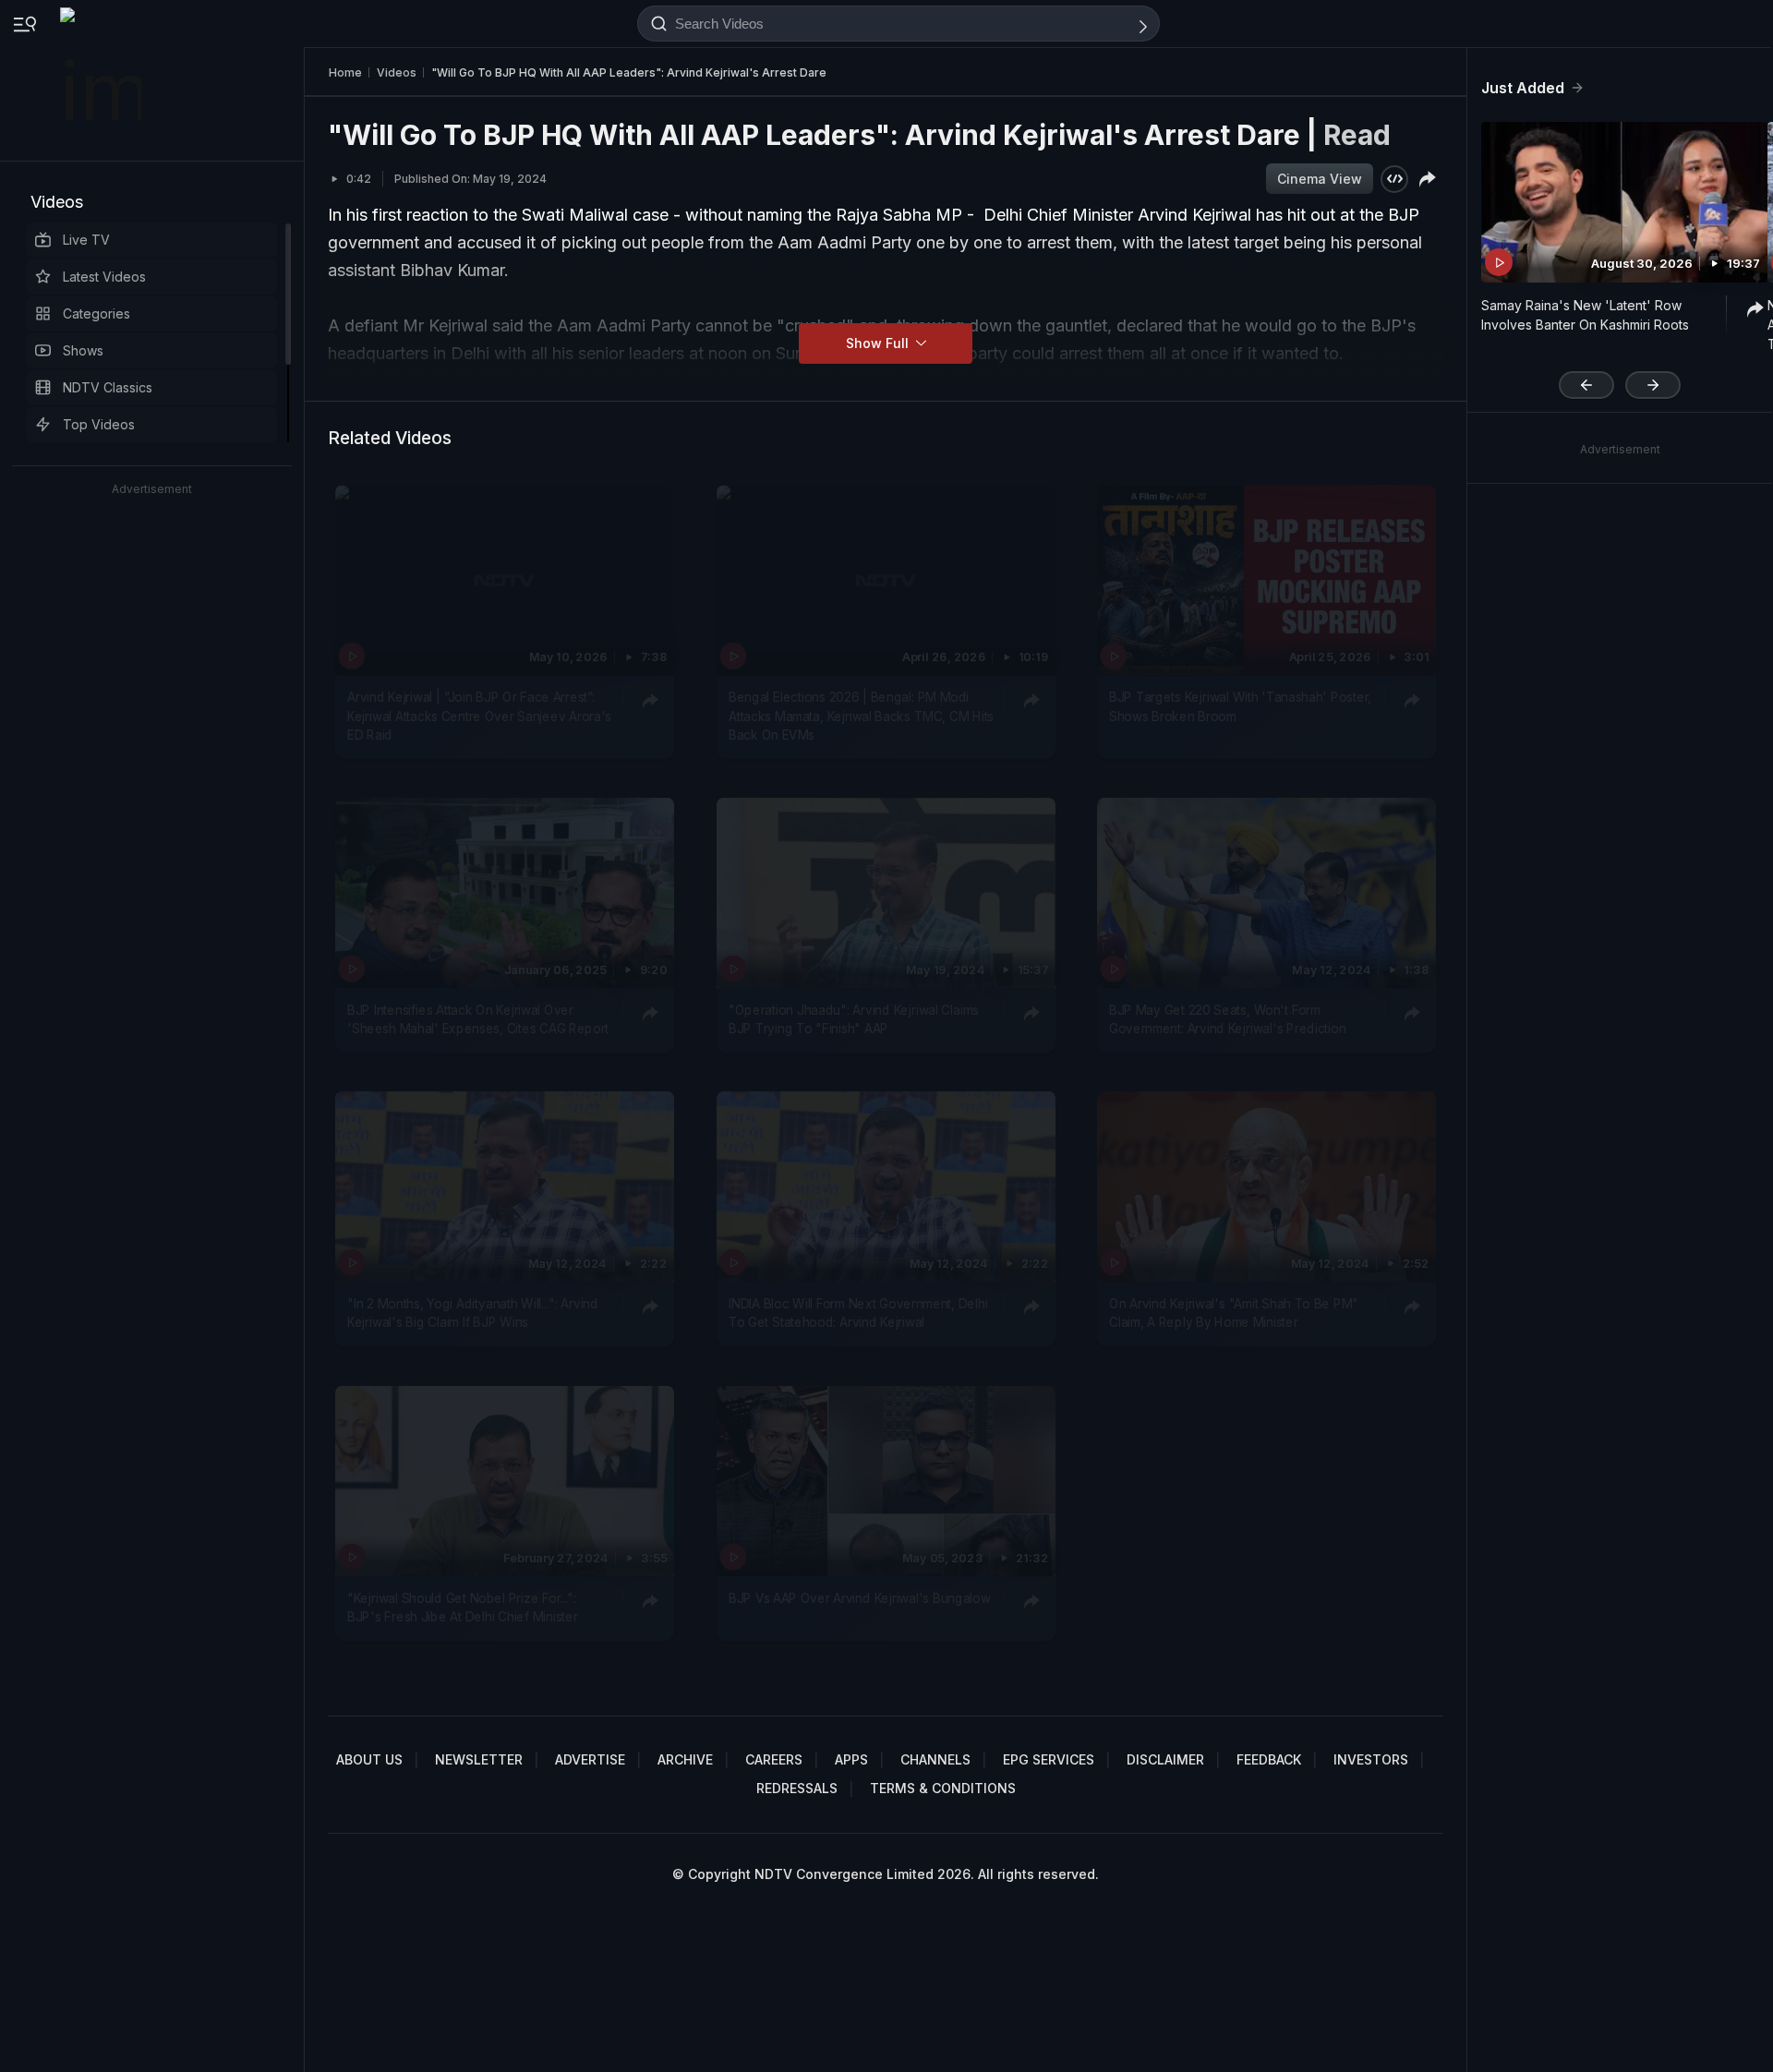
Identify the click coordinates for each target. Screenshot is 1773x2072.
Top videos (99, 424)
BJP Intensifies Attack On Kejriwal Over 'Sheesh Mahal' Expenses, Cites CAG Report (478, 1019)
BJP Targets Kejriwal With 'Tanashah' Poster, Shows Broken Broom (1240, 706)
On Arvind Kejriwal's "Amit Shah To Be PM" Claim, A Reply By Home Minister (1234, 1313)
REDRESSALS (797, 1788)
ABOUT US (369, 1759)
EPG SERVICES (1049, 1759)
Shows (83, 350)
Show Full (879, 343)
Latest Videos (104, 277)
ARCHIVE (685, 1759)
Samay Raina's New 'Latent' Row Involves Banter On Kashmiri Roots (1585, 315)
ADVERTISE (590, 1759)
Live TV (86, 240)
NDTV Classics (108, 387)
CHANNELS (935, 1759)
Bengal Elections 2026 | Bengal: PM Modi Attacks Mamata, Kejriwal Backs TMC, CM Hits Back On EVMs (861, 716)
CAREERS (774, 1759)
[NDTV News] (103, 80)
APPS (851, 1759)
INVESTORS (1371, 1759)
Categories (96, 313)
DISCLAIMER (1165, 1759)
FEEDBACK (1269, 1759)
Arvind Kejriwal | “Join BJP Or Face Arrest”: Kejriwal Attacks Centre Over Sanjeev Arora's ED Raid (479, 716)
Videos (57, 202)
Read (1357, 135)
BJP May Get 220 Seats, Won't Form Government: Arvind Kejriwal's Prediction (1227, 1019)
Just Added (1523, 88)
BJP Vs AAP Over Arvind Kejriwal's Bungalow (859, 1597)
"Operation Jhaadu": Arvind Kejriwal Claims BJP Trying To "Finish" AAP (854, 1019)
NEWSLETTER (479, 1759)
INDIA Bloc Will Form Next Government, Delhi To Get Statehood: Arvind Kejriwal (858, 1313)
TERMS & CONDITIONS (943, 1788)
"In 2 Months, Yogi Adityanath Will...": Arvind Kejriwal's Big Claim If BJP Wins (473, 1313)
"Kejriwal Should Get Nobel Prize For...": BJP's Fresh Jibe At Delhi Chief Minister (463, 1607)
